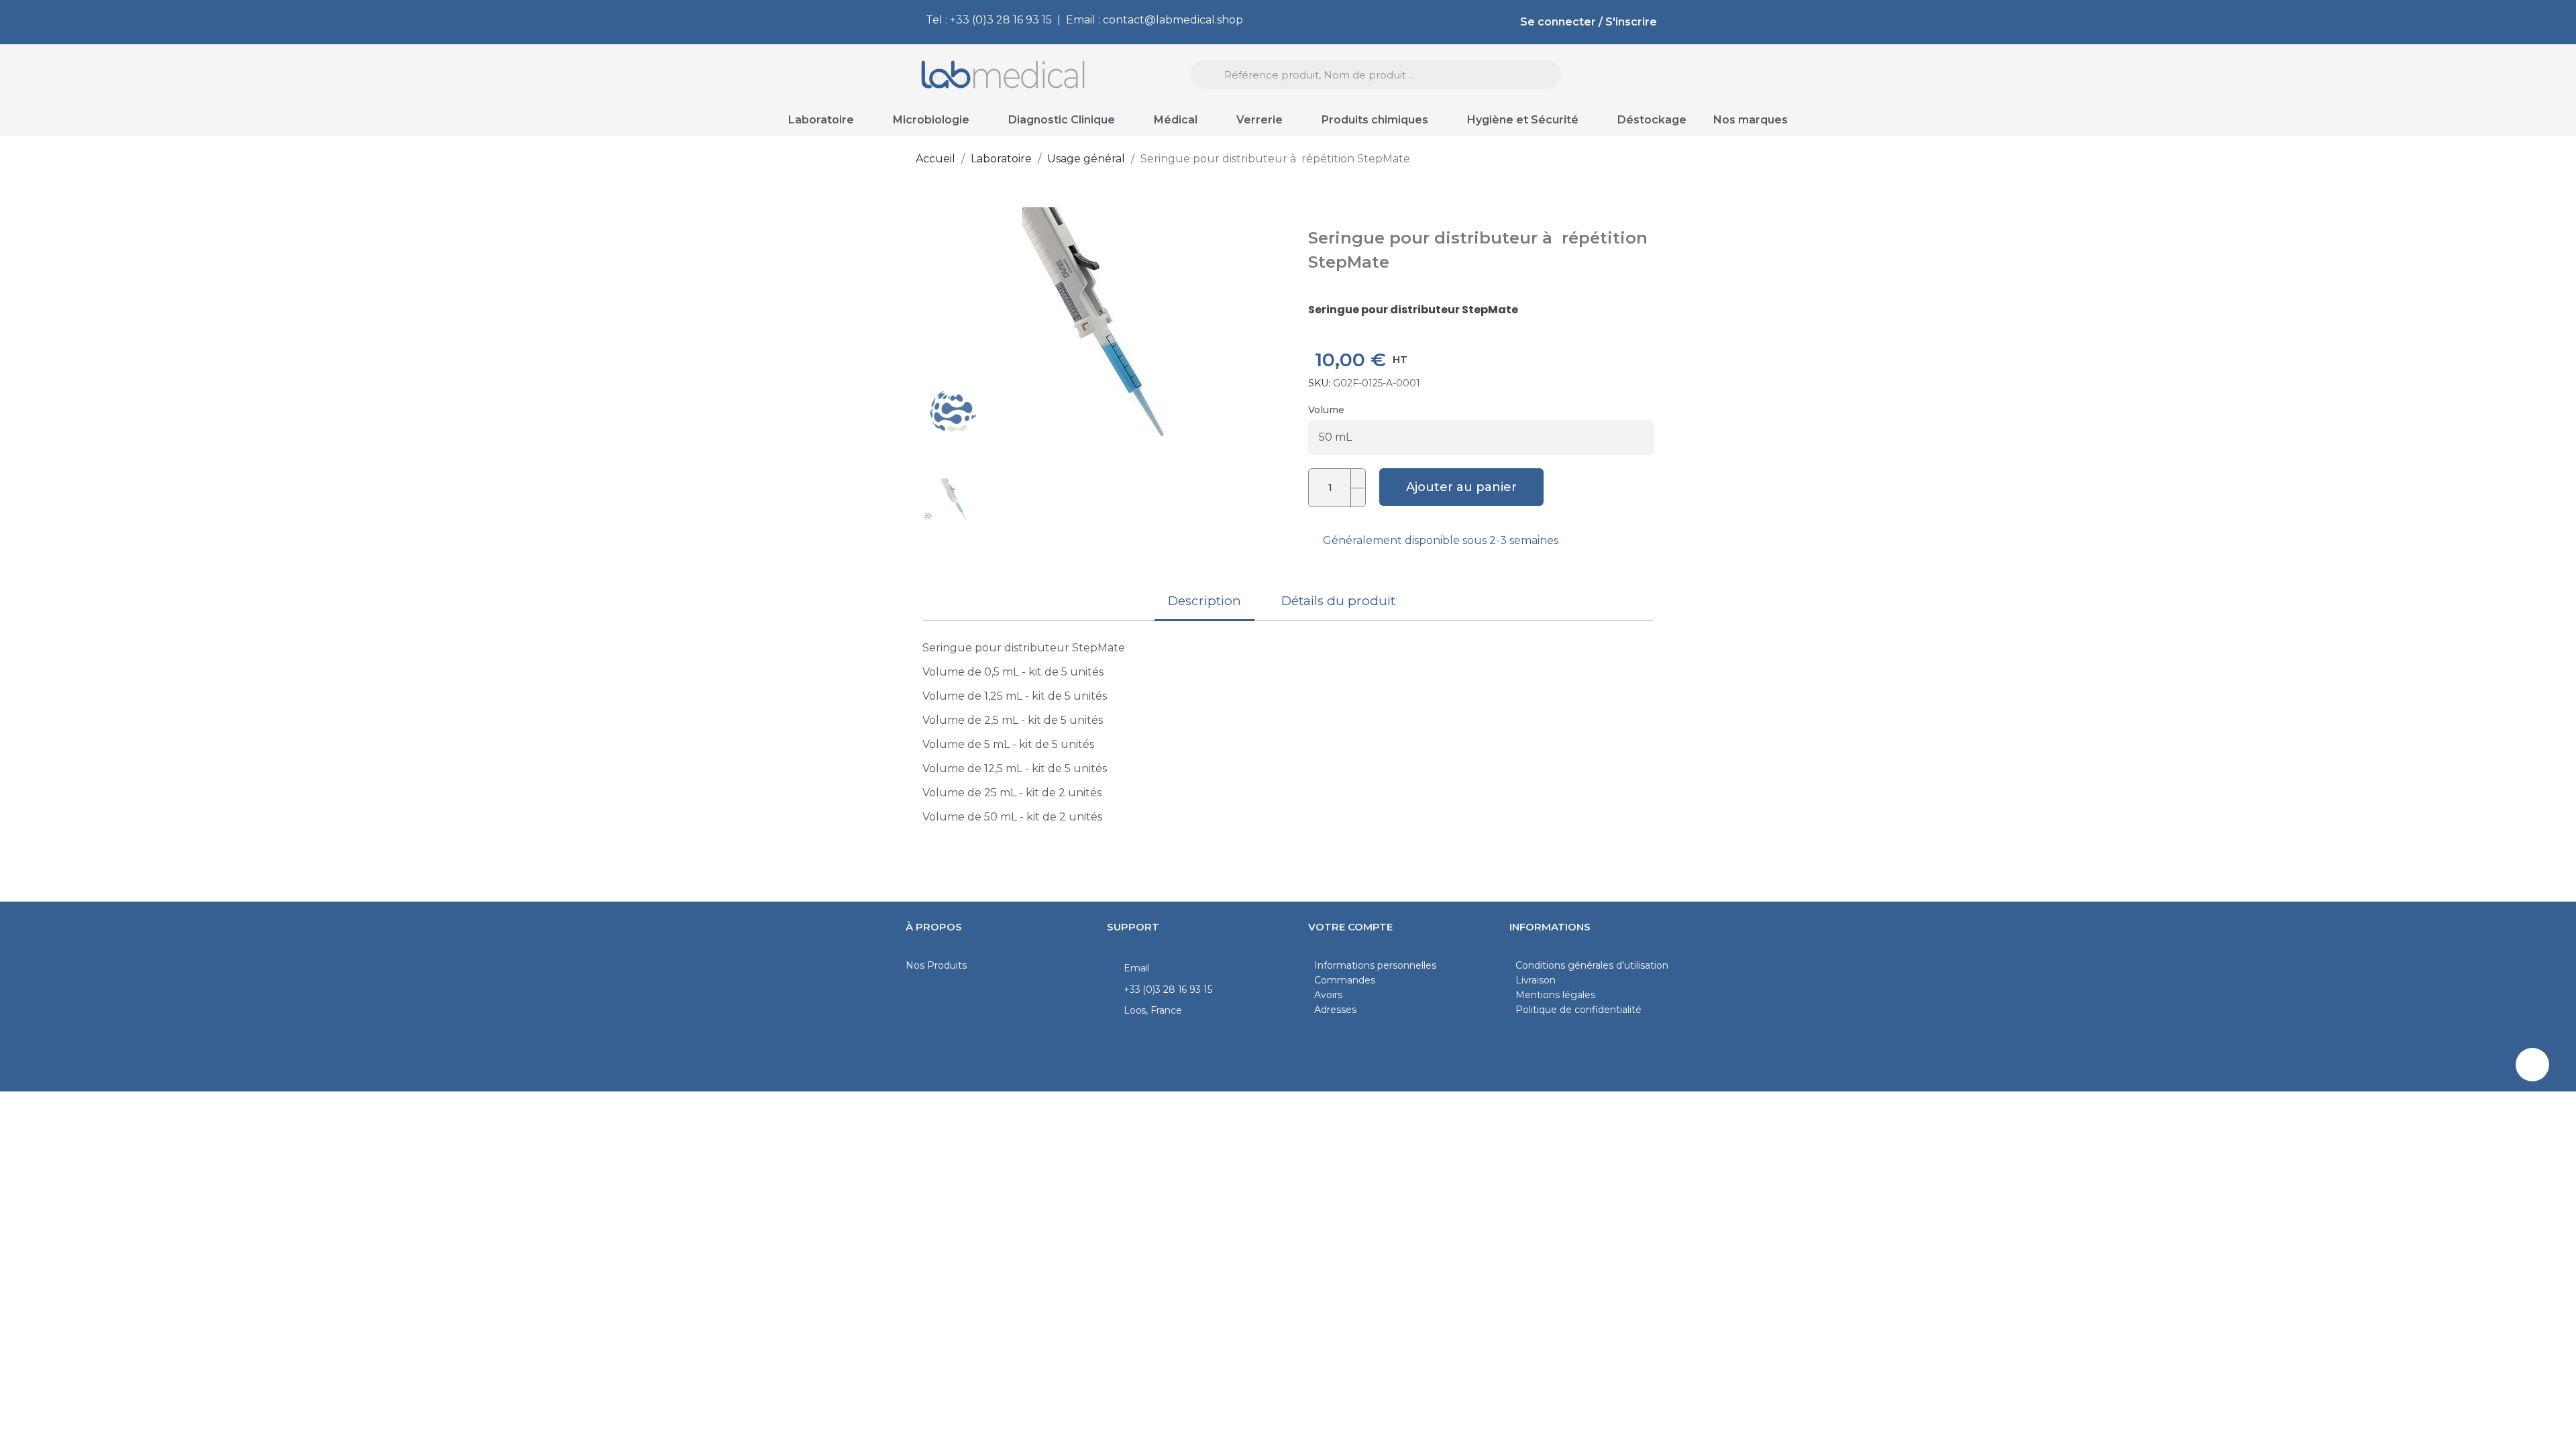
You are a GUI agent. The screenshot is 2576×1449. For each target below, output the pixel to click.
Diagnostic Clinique (1062, 120)
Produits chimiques (1375, 120)
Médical (1176, 120)
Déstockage (1652, 120)
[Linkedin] (2532, 1065)
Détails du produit (1338, 601)
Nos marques (1751, 120)
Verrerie (1259, 120)
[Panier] (1639, 75)
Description (1204, 601)
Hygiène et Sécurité (1523, 120)
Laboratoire (821, 120)
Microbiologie (931, 120)
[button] (937, 327)
